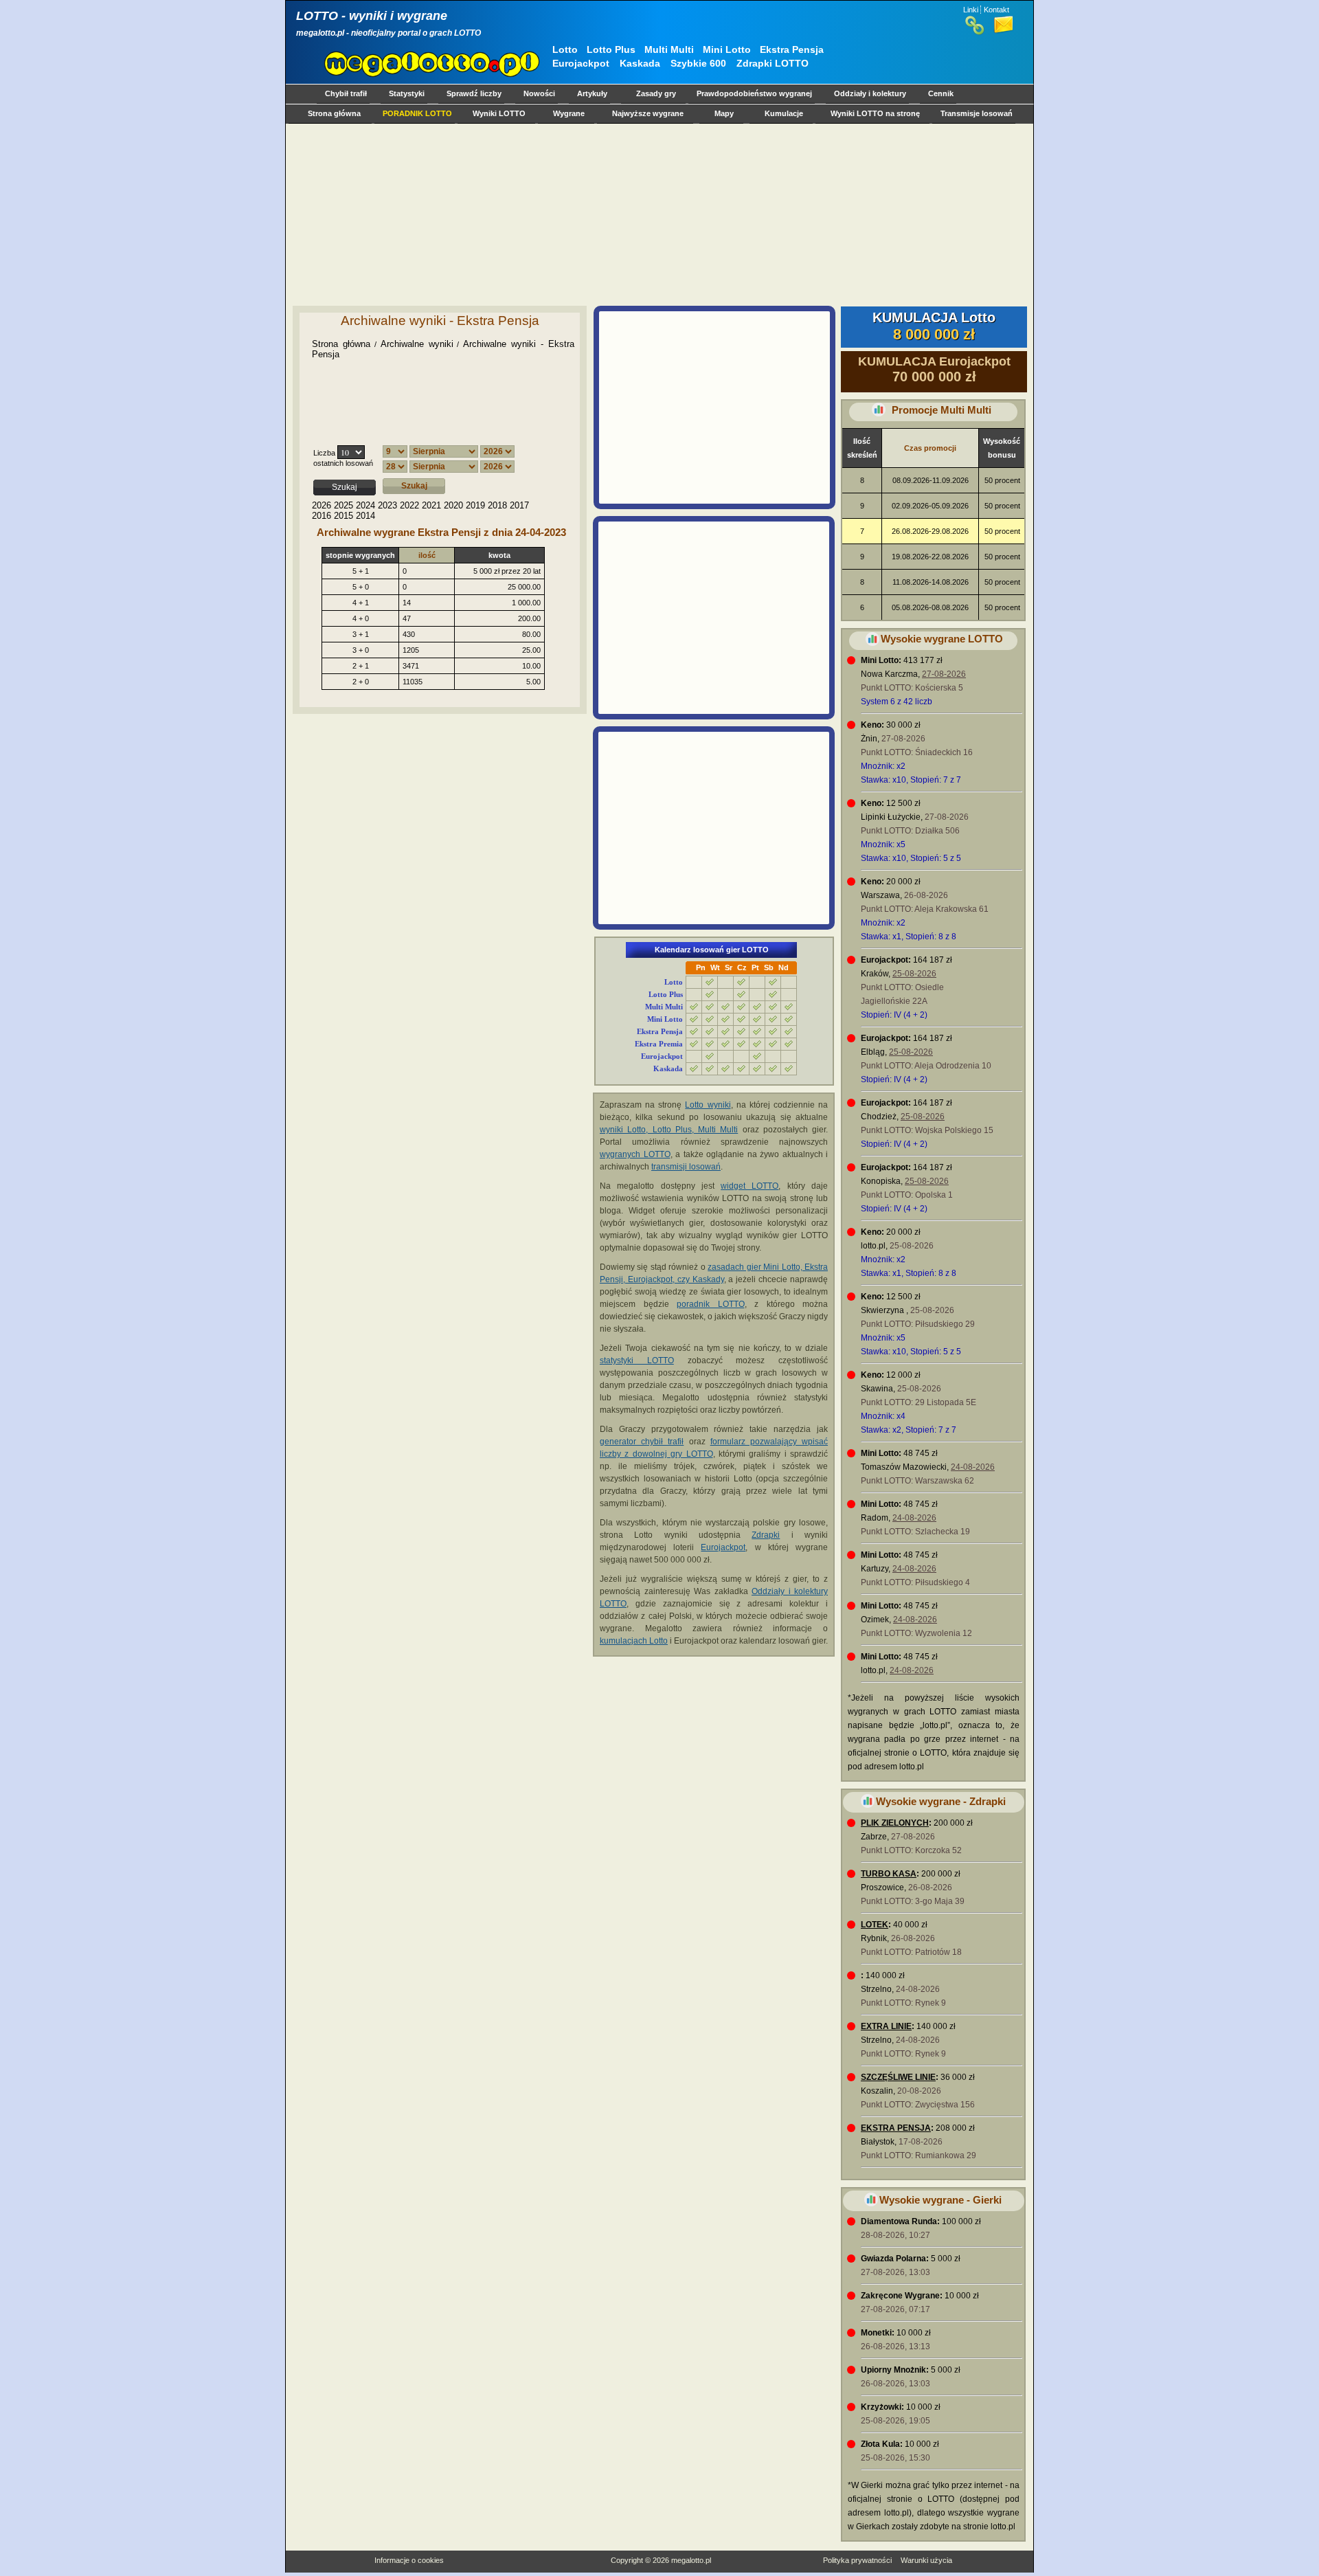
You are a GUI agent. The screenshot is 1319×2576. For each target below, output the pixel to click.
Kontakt (996, 10)
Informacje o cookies (409, 2560)
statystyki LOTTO (637, 1360)
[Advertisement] (657, 214)
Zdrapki (766, 1535)
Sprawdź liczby (474, 93)
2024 (365, 505)
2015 (343, 516)
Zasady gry (656, 93)
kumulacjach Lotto (634, 1641)
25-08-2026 (914, 974)
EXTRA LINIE (886, 2026)
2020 (453, 505)
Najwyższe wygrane (648, 113)
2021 (431, 505)
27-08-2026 (944, 674)
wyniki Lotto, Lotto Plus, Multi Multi (669, 1130)
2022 (409, 505)
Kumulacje (784, 113)
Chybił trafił (346, 93)
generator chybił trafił (642, 1442)
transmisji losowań (686, 1167)
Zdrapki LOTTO (773, 63)
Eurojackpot (581, 63)
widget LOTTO (749, 1186)
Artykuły (592, 93)
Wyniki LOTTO (499, 113)
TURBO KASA (889, 1874)
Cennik (941, 93)
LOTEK (875, 1925)
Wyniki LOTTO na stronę (875, 113)
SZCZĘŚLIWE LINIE (898, 2077)
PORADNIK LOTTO (417, 113)
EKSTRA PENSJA (896, 2128)
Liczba (324, 453)
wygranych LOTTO (635, 1154)
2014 (365, 516)
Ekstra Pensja (792, 49)
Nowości (539, 93)
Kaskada (640, 63)
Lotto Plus (611, 49)
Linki (971, 10)
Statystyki (407, 93)
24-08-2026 (973, 1467)
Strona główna (334, 113)
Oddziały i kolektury (870, 93)
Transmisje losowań (977, 113)
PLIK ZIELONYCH (895, 1823)
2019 (475, 505)
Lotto (565, 49)
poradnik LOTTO (711, 1304)
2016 (322, 516)
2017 (519, 505)
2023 (387, 505)
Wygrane (569, 113)
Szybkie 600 (698, 63)
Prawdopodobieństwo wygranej (754, 93)
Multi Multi (669, 49)
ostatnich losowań (343, 463)
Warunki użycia (926, 2560)
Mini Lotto (727, 49)
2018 (497, 505)
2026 (322, 505)
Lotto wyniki (708, 1105)
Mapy (724, 113)
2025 (343, 505)
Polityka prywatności (857, 2560)
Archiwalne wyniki (417, 344)
